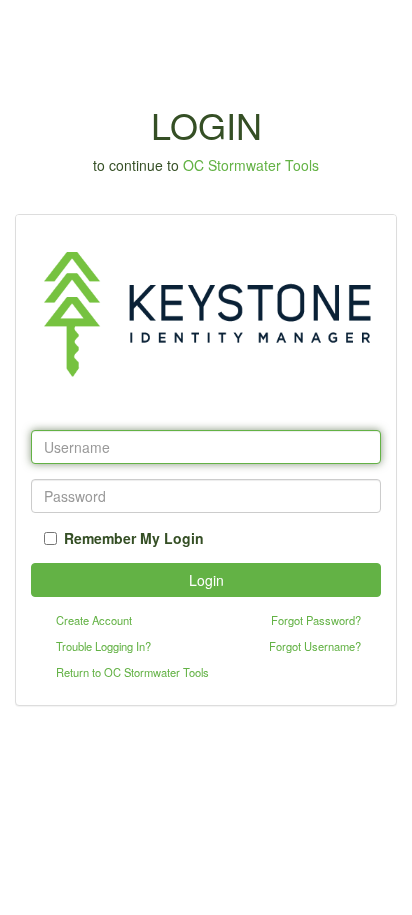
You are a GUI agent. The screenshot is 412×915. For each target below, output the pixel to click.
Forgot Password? (316, 620)
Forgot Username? (315, 646)
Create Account (94, 620)
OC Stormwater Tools (251, 165)
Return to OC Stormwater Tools (132, 672)
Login (206, 580)
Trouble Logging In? (103, 646)
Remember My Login (134, 538)
